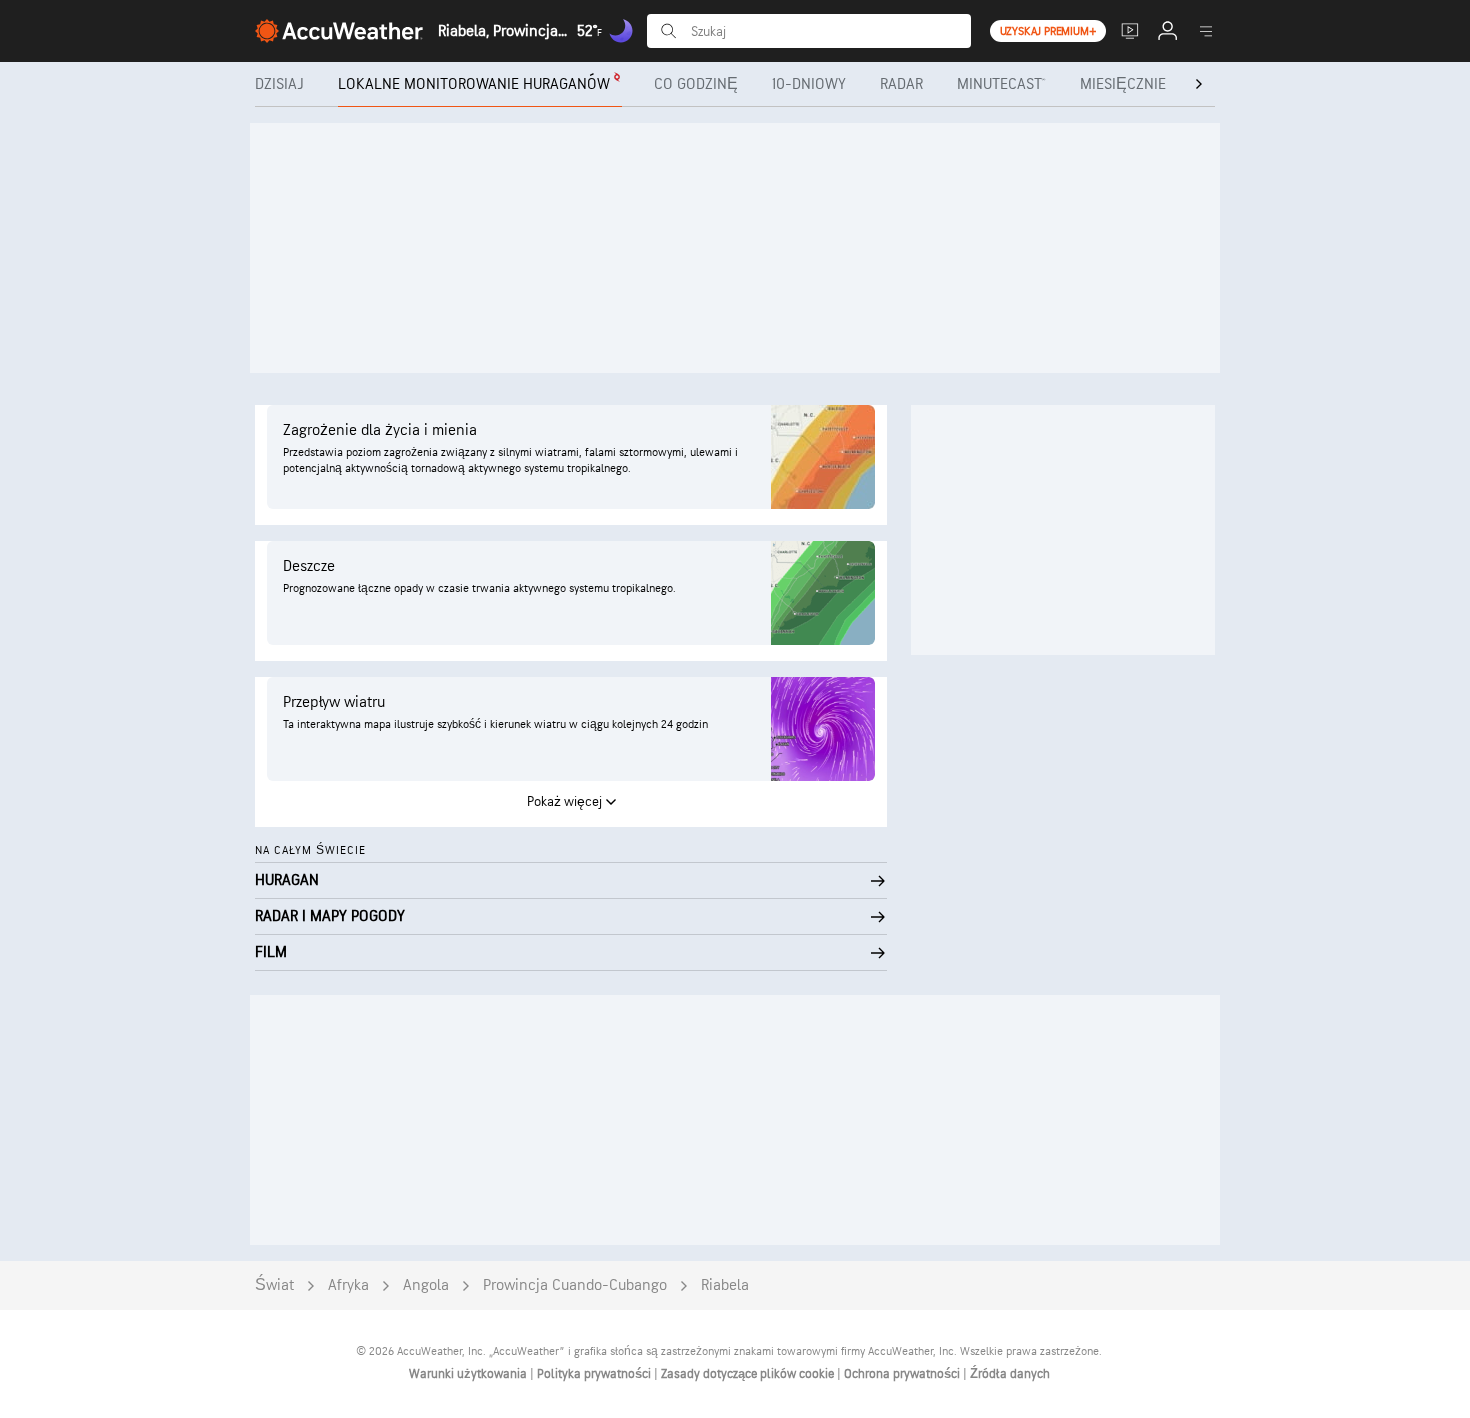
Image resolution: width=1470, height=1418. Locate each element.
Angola (426, 1285)
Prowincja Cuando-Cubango (575, 1285)
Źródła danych (1010, 1374)
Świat (274, 1285)
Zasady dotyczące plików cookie (749, 1374)
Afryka (348, 1285)
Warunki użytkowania (469, 1374)
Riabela (725, 1285)
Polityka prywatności (595, 1374)
